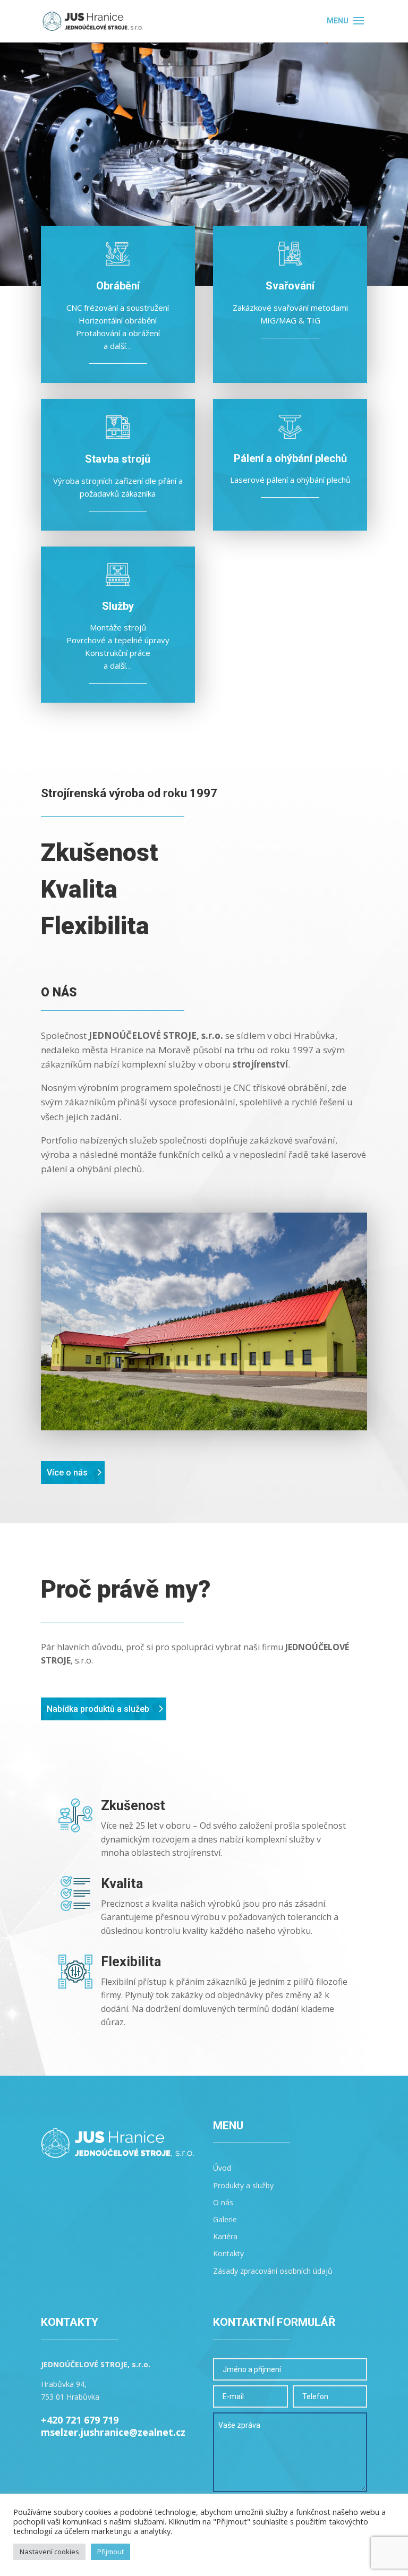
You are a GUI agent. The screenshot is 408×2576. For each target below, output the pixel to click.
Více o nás (67, 1473)
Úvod (222, 2168)
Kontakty (228, 2253)
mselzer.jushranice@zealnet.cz (113, 2432)
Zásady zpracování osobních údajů (273, 2271)
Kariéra (225, 2236)
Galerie (225, 2219)
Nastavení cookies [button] (49, 2552)
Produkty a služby (243, 2185)
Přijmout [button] (110, 2552)
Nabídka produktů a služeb (98, 1709)
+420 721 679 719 (80, 2420)
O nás (223, 2202)
